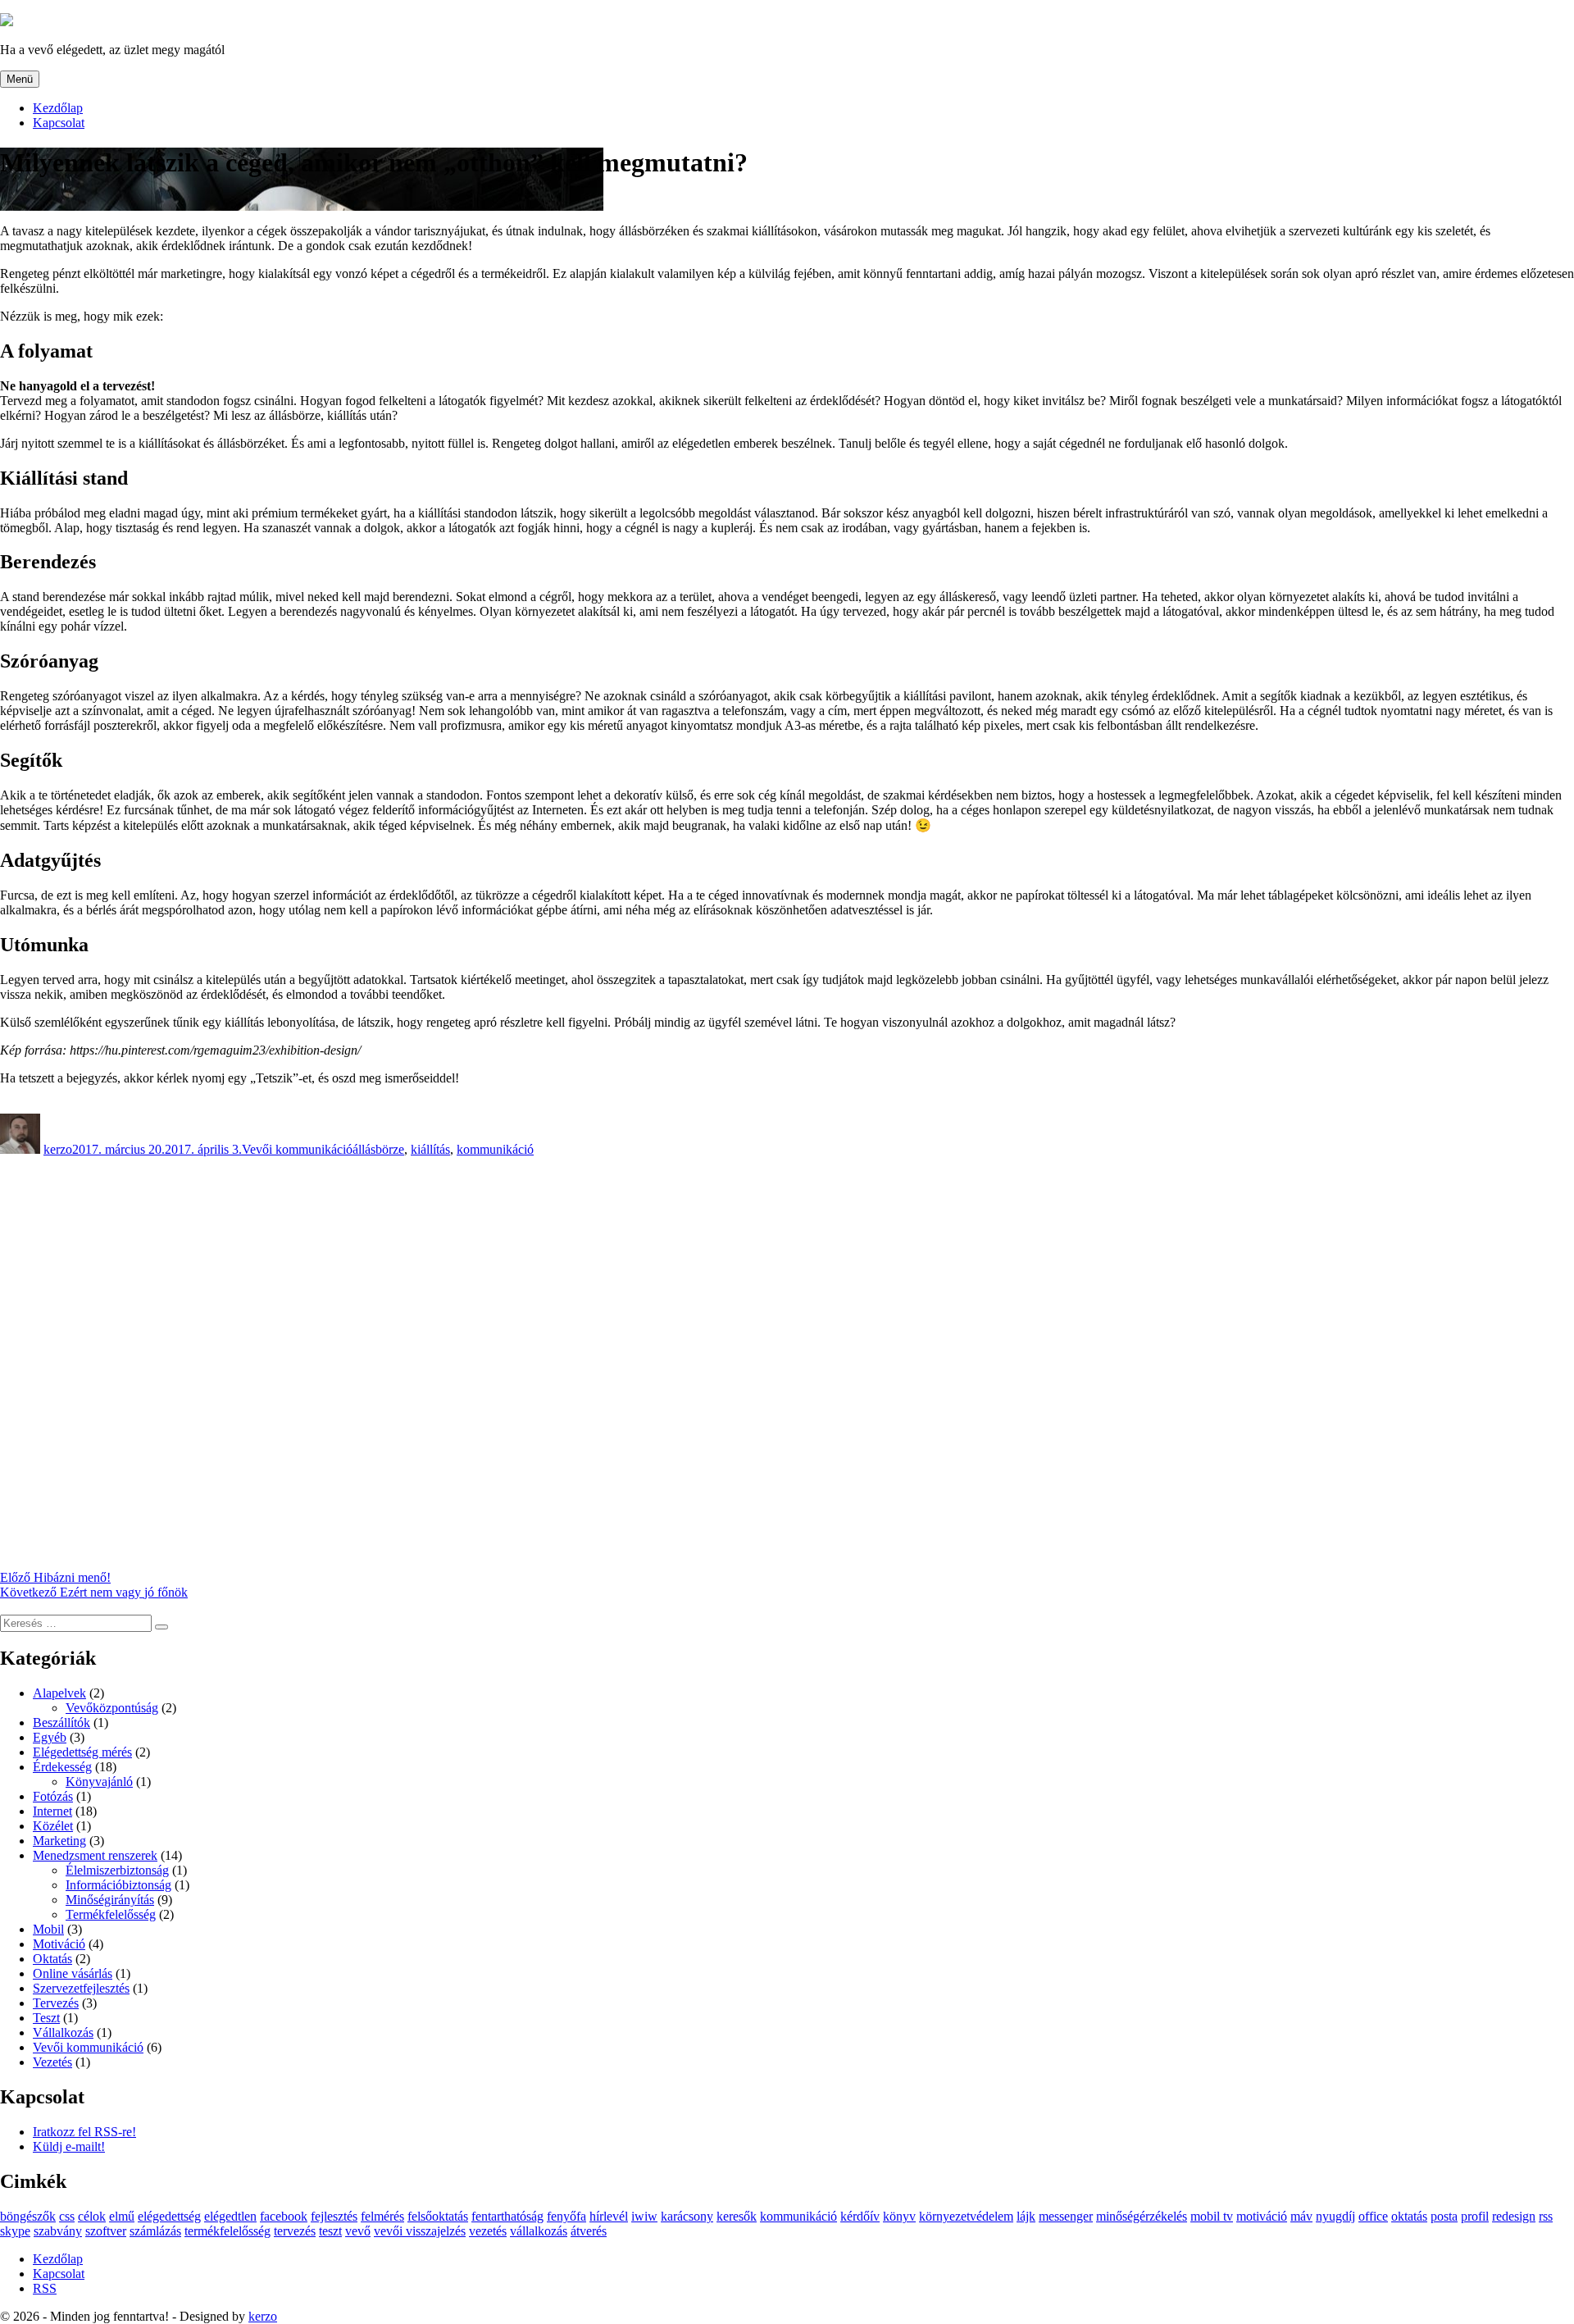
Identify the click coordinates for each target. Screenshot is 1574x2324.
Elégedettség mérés (82, 1752)
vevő (358, 2231)
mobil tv (1212, 2216)
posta (1444, 2216)
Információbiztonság (118, 1885)
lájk (1026, 2216)
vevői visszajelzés (420, 2231)
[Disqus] (787, 1362)
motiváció (1262, 2216)
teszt (330, 2231)
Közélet (53, 1826)
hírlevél (609, 2216)
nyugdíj (1335, 2216)
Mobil (48, 1929)
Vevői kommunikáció (297, 1149)
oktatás (1409, 2216)
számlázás (155, 2231)
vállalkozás (539, 2231)
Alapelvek (59, 1693)
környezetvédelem (966, 2216)
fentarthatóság (507, 2216)
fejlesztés (334, 2216)
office (1373, 2216)
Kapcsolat (59, 123)
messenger (1066, 2216)
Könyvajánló (99, 1782)
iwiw (644, 2216)
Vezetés (52, 2062)
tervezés (295, 2231)
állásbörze (378, 1149)
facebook (284, 2216)
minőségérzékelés (1142, 2216)
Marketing (59, 1841)
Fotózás (53, 1796)
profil (1475, 2216)
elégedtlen (230, 2216)
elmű (122, 2216)
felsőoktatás (438, 2216)
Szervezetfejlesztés (81, 1988)
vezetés (488, 2231)
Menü (20, 79)
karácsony (687, 2216)
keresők (737, 2216)
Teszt (46, 2018)
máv (1301, 2216)
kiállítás (430, 1149)
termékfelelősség (227, 2231)
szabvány (58, 2231)
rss (1546, 2216)
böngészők (28, 2216)
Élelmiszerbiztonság (117, 1870)
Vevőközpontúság (112, 1708)
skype (15, 2231)
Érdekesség (62, 1767)
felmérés (382, 2216)
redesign (1514, 2216)
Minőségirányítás (110, 1900)
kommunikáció (495, 1149)
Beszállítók (61, 1722)
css (67, 2216)
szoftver (106, 2231)
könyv (899, 2216)
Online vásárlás (73, 1973)
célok (92, 2216)
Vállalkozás (63, 2032)
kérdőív (860, 2216)
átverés (589, 2231)
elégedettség (169, 2216)
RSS (45, 2288)
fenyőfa (566, 2216)
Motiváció (59, 1944)
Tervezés (56, 2003)
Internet (52, 1811)
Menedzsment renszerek (95, 1855)
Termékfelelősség (111, 1914)
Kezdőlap (58, 108)
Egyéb (50, 1737)
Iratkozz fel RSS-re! (84, 2132)
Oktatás (52, 1959)
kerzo (58, 1149)
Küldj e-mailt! (69, 2146)
